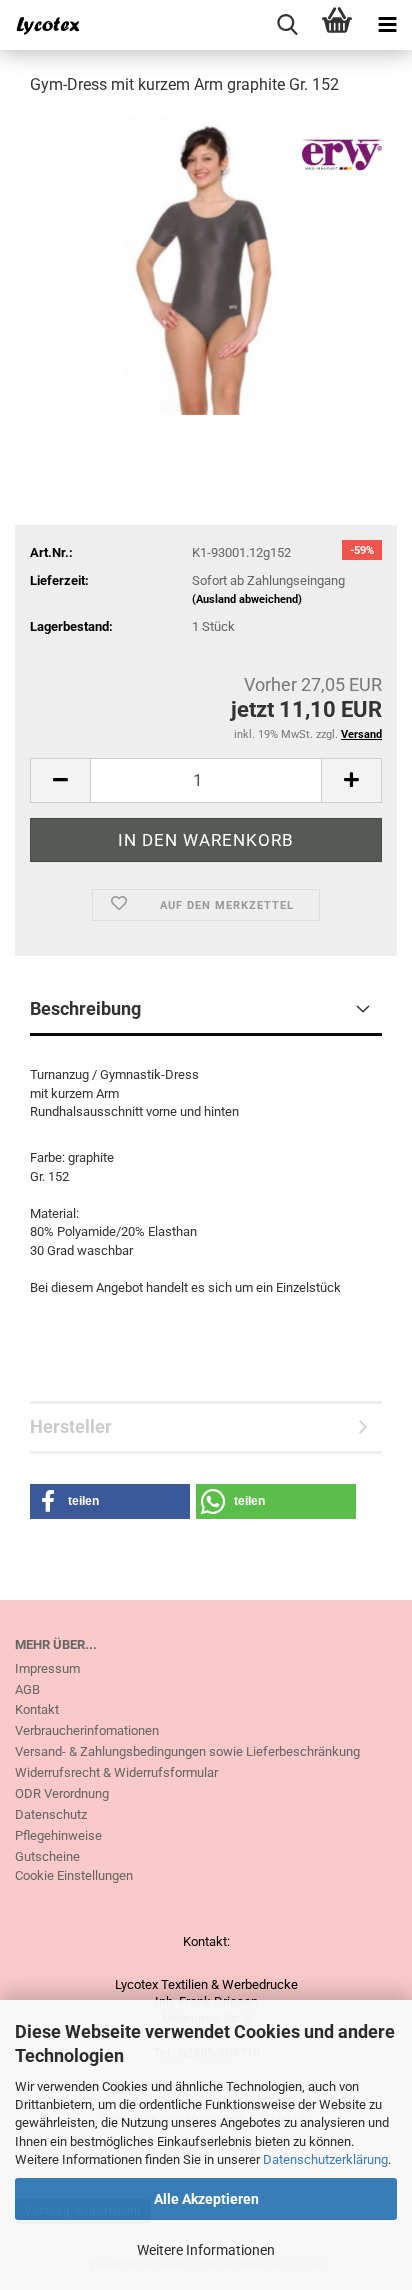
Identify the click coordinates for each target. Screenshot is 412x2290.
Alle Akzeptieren (206, 2199)
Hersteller (71, 1426)
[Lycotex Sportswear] (40, 25)
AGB (27, 1689)
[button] (60, 780)
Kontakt (37, 1709)
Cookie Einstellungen (74, 1875)
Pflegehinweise (58, 1835)
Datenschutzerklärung (325, 2159)
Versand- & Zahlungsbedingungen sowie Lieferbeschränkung (187, 1751)
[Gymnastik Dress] (206, 263)
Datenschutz (51, 1814)
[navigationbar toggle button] (387, 25)
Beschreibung (85, 1008)
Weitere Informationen (206, 2250)
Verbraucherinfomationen (87, 1730)
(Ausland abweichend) (247, 599)
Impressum (47, 1668)
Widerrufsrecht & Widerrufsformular (116, 1772)
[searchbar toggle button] (287, 25)
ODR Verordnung (62, 1793)
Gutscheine (47, 1856)
